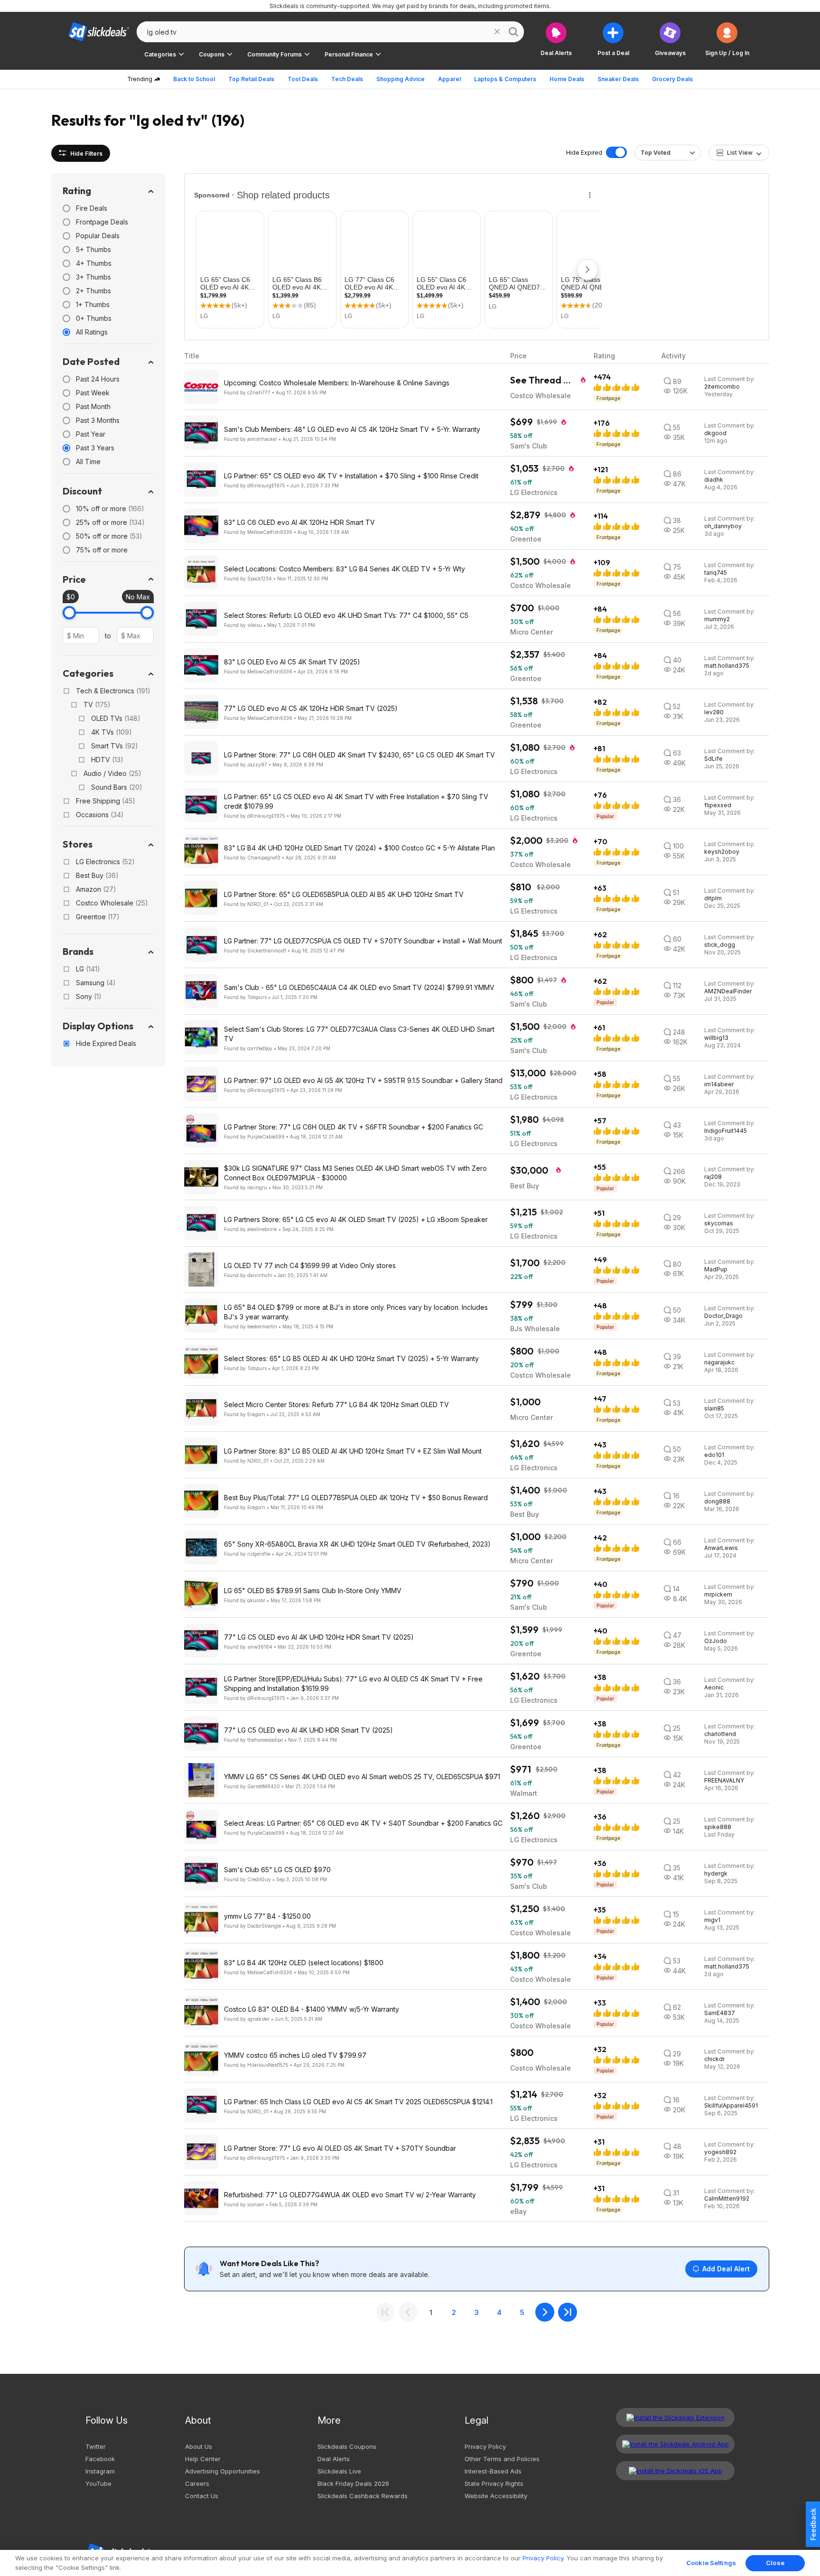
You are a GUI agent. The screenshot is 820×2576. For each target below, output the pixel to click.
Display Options (98, 1026)
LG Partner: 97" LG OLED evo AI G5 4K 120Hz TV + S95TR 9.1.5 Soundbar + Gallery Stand (363, 1080)
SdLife (713, 759)
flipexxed (718, 805)
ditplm (713, 898)
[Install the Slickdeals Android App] (675, 2444)
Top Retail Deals (251, 79)
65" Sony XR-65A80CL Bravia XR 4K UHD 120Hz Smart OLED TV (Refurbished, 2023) (357, 1544)
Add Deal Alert (726, 2269)
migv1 (712, 1920)
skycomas (719, 1223)
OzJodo (716, 1641)
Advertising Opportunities (223, 2471)
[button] (727, 39)
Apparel (449, 79)
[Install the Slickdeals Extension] (675, 2417)
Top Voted (656, 153)
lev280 (714, 712)
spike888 (718, 1827)
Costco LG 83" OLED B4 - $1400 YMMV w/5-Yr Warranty (312, 2009)
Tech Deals (347, 79)
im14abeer (719, 1084)
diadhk (714, 480)
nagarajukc (719, 1362)
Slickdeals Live (339, 2471)
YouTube (98, 2483)
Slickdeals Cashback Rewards (363, 2496)
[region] (410, 2563)
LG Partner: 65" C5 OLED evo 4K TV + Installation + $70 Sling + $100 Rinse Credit (351, 476)
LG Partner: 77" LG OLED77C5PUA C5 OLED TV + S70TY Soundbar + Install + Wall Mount (363, 941)
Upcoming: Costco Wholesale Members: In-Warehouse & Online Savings (337, 383)
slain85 (714, 1408)
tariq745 (716, 573)
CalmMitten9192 (727, 2198)
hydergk (716, 1873)
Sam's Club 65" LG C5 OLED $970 (277, 1870)
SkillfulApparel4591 (731, 2105)
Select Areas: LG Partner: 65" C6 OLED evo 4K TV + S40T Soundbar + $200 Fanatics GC (363, 1823)
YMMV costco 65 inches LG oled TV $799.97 (295, 2055)
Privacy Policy (485, 2446)
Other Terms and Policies (502, 2459)
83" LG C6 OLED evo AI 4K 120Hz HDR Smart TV (299, 522)
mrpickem (718, 1594)
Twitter (96, 2446)
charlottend (720, 1734)
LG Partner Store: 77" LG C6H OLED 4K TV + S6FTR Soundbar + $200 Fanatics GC (354, 1127)
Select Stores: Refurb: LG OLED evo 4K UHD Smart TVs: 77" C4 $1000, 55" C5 (346, 615)
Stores (78, 844)
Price (74, 579)
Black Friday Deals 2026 (353, 2483)
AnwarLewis (721, 1548)
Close (775, 2563)
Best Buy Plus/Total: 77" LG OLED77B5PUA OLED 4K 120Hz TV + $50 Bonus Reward (356, 1498)
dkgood (715, 433)
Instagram (100, 2471)
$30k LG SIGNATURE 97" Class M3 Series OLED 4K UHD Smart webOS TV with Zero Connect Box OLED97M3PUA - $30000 (355, 1173)
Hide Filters (86, 154)
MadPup (716, 1269)
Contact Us (202, 2496)
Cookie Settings (711, 2563)
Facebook (100, 2459)
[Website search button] (513, 32)
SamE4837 (720, 2013)
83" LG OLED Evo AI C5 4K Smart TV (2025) (292, 662)
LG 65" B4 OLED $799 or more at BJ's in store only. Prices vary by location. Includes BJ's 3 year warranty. (356, 1312)
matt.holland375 (727, 666)
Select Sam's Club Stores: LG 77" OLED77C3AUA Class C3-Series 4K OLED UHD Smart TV (359, 1034)
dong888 (717, 1501)
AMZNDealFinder (728, 991)
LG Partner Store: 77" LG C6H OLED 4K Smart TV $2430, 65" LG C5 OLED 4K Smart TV (359, 755)
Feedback (813, 2524)
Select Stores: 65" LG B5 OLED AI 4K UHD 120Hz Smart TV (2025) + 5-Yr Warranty (351, 1358)
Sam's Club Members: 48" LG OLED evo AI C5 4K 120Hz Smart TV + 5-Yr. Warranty (352, 429)
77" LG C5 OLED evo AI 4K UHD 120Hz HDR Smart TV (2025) (319, 1637)
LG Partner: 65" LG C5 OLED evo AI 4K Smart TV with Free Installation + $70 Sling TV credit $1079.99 (356, 801)
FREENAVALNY (724, 1780)
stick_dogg (720, 945)
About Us (199, 2446)
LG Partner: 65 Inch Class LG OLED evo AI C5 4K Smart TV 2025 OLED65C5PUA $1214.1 (358, 2102)
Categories (88, 673)
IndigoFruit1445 (726, 1131)
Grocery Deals (672, 79)
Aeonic (714, 1687)
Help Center (203, 2459)
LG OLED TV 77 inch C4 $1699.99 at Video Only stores (310, 1265)
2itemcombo (722, 387)
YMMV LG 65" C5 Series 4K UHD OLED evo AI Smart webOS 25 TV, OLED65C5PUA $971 (362, 1777)
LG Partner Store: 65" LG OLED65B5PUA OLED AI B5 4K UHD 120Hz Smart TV (344, 894)
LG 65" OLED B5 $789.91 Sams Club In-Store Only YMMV (313, 1591)
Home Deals (567, 79)
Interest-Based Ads (493, 2471)
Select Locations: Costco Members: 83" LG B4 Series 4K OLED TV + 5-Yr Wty (345, 569)
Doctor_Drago (723, 1316)
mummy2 (717, 619)
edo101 (714, 1455)
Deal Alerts (334, 2459)
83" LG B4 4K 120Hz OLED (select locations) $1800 (304, 1963)
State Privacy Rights (494, 2483)
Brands (78, 951)
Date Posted (91, 361)
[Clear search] (497, 32)
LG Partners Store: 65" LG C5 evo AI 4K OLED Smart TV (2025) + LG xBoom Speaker (356, 1219)
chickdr (714, 2059)
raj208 (713, 1177)
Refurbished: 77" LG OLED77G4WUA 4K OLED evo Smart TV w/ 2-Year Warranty (350, 2195)
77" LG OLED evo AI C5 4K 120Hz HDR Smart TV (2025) (311, 708)
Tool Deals (303, 79)
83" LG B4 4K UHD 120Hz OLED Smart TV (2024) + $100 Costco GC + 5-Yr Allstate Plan (359, 848)
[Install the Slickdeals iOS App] (675, 2471)
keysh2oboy (722, 852)
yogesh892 (720, 2152)
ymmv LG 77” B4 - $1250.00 (267, 1916)
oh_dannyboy (723, 526)
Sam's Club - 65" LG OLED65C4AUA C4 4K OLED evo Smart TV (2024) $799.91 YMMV (359, 987)
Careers (197, 2483)
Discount (82, 491)
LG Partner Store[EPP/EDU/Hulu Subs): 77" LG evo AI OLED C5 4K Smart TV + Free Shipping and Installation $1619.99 (353, 1684)
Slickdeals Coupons (347, 2446)
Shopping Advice (401, 79)
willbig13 (716, 1038)
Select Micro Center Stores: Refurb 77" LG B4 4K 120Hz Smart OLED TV (336, 1405)
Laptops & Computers (505, 79)
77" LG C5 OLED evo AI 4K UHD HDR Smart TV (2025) (308, 1730)
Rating (77, 191)
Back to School (194, 79)
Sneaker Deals (618, 79)
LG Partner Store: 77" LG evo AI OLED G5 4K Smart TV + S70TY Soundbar (340, 2148)
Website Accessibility (496, 2496)
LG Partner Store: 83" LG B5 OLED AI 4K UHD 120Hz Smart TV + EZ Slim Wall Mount (353, 1451)
